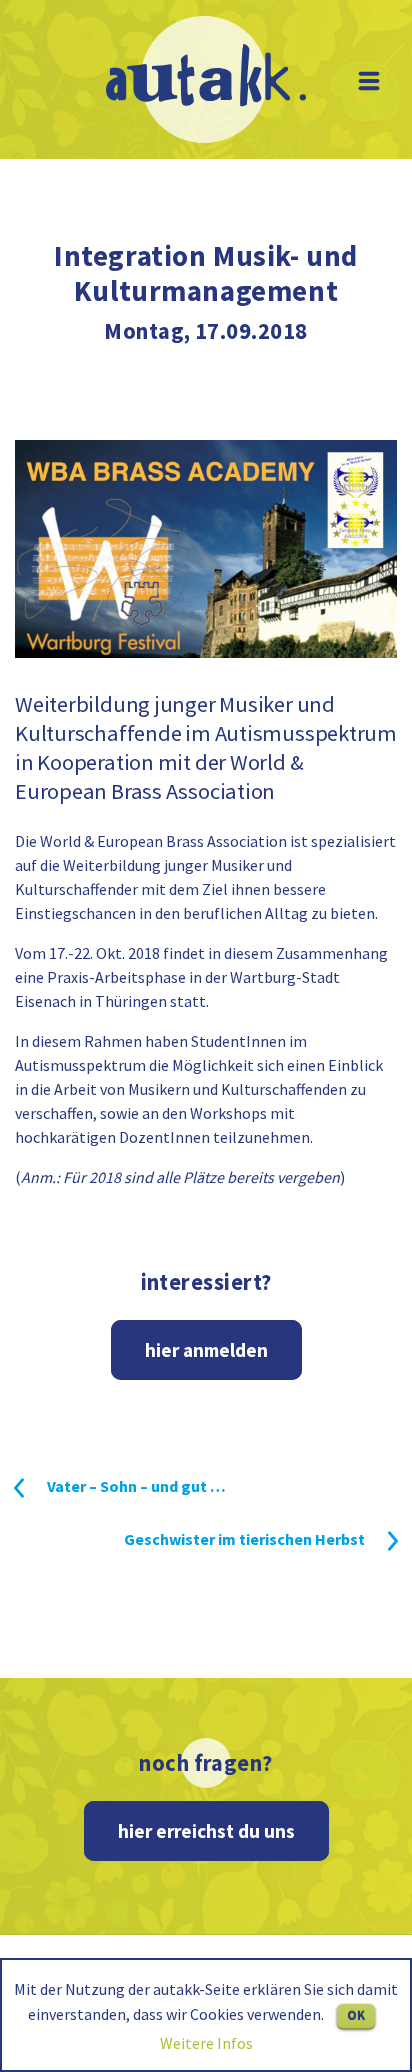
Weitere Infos (206, 2043)
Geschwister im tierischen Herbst (244, 1539)
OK (356, 2015)
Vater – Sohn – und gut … (136, 1486)
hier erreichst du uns (206, 1831)
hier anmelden (206, 1350)
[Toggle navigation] (369, 81)
